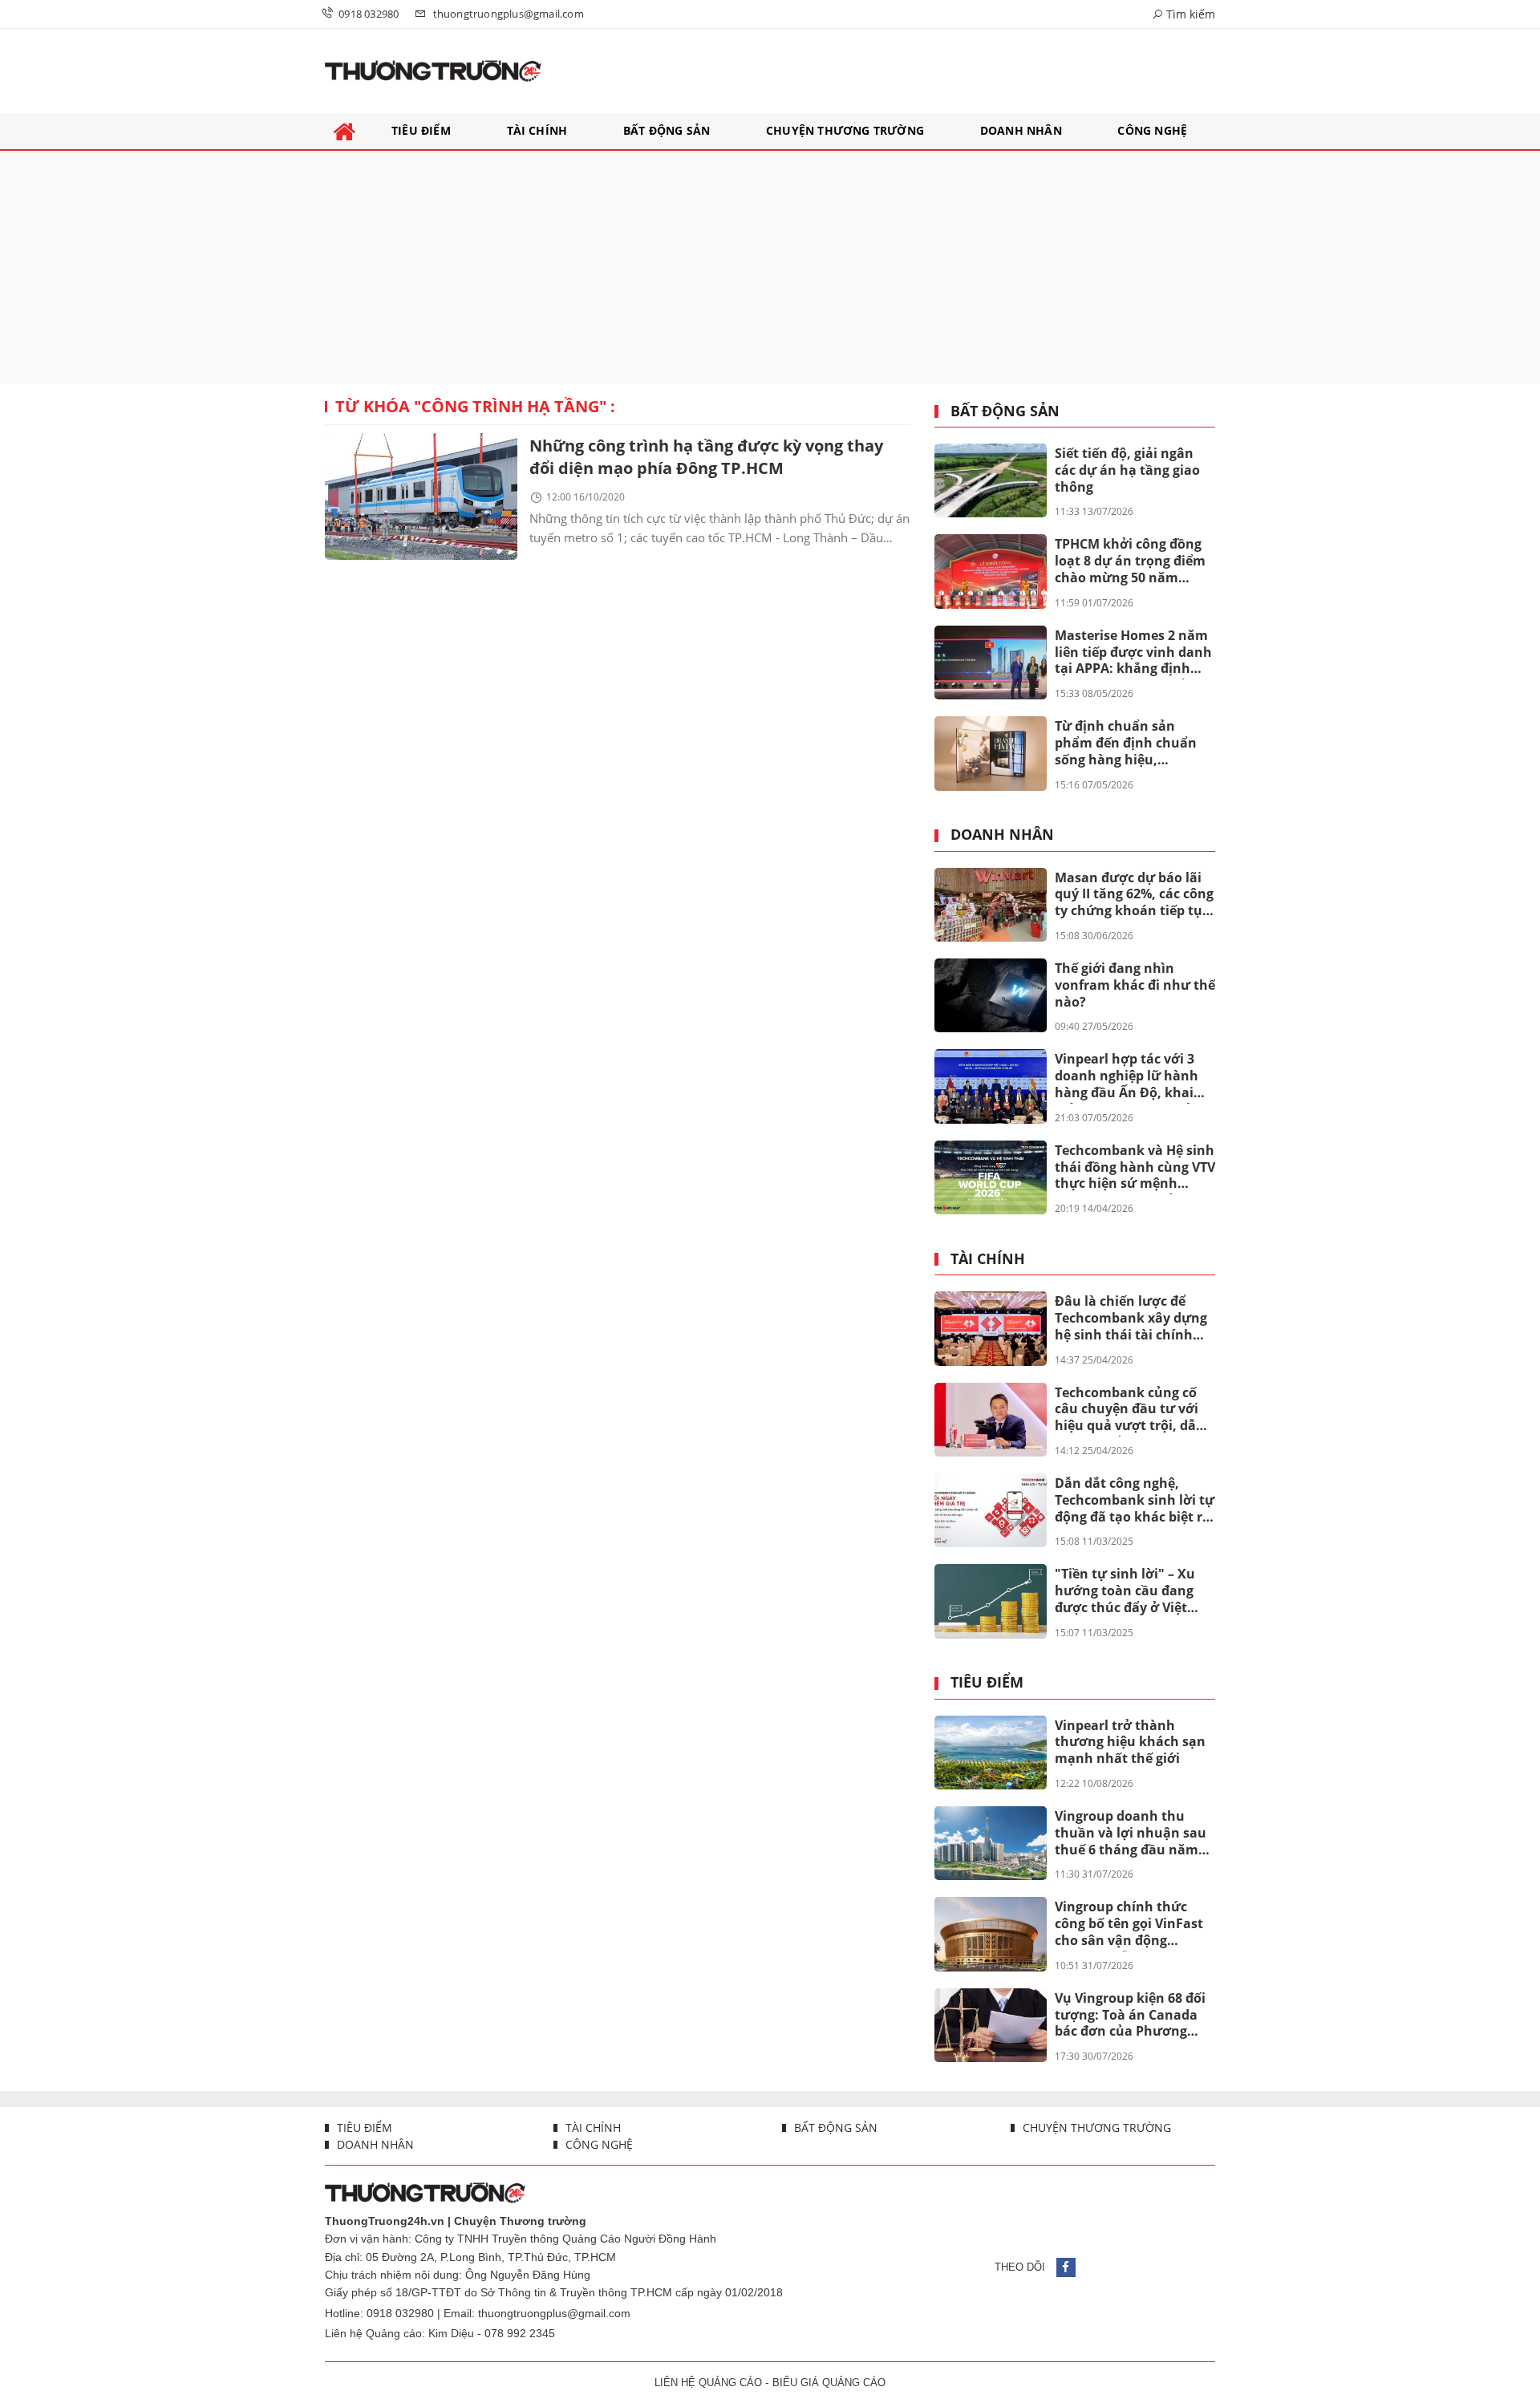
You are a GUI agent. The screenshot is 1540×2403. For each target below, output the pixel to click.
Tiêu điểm (987, 1683)
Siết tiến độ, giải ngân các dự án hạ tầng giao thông (1127, 470)
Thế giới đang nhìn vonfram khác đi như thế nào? (1135, 985)
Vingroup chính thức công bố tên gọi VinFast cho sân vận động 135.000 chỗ (1129, 1924)
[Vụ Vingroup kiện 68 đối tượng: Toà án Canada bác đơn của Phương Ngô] (991, 2025)
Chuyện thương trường (1095, 2127)
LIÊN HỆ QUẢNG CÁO (708, 2383)
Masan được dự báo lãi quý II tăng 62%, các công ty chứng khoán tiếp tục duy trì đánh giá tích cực (1134, 895)
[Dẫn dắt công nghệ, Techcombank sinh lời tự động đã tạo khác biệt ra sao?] (991, 1510)
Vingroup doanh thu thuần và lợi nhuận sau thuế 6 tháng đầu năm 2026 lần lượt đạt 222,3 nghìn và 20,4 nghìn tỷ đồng (1131, 1834)
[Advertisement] (770, 267)
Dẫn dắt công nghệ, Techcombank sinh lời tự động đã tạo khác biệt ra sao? (1135, 1501)
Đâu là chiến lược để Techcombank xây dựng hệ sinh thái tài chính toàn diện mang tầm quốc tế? (1131, 1319)
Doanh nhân (1002, 835)
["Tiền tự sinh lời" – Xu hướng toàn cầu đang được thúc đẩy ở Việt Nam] (991, 1601)
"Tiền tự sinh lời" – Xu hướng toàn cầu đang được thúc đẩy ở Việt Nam (1125, 1591)
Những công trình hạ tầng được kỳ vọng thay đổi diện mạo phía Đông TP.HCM (706, 457)
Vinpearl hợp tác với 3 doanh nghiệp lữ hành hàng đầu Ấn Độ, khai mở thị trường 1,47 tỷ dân (1127, 1076)
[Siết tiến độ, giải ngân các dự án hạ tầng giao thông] (991, 480)
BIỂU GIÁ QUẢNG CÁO (829, 2383)
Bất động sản (1005, 411)
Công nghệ (598, 2144)
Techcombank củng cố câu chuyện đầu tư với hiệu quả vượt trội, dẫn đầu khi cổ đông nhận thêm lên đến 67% (1130, 1410)
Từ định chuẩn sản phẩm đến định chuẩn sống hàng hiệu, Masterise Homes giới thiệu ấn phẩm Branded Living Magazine (1131, 744)
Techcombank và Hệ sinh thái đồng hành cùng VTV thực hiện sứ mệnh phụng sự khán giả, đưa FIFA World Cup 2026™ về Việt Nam (1135, 1168)
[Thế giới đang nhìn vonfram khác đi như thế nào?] (991, 995)
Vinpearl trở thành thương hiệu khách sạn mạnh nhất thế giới (1130, 1742)
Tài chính (988, 1259)
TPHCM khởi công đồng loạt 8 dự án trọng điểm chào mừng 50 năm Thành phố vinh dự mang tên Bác (1130, 561)
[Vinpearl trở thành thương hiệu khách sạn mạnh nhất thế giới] (991, 1753)
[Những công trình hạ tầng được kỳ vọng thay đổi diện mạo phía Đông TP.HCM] (421, 496)
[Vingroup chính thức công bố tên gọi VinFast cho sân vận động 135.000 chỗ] (991, 1934)
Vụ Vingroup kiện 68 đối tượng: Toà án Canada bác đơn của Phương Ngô (1130, 2016)
